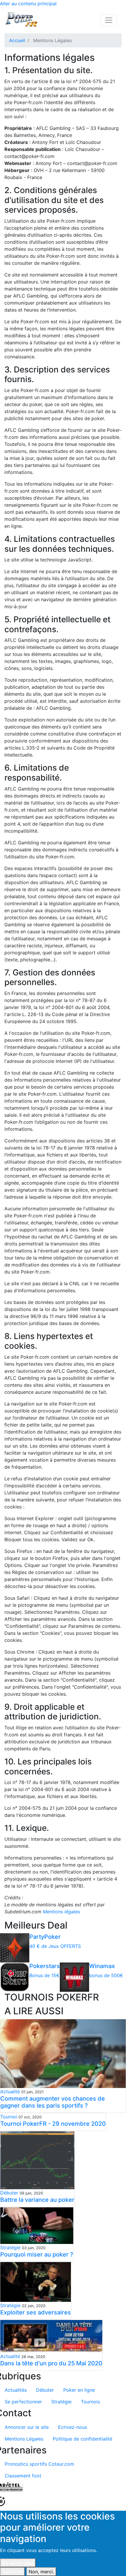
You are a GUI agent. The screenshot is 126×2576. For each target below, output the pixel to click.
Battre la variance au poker (37, 2200)
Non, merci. (41, 2572)
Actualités (16, 2390)
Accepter (12, 2572)
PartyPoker (45, 1937)
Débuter (9, 2193)
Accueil (17, 40)
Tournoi (9, 2117)
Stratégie (10, 2247)
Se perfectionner (23, 2402)
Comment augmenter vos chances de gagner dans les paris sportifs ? (53, 2102)
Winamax (102, 1966)
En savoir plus (18, 2563)
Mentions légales (61, 1912)
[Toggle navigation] (109, 20)
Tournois (90, 2402)
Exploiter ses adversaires (36, 2312)
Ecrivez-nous (73, 2427)
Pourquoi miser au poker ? (37, 2254)
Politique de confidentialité (82, 2439)
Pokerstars (45, 1966)
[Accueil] (22, 20)
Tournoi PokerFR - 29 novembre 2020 (53, 2124)
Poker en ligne (79, 2390)
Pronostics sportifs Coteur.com (39, 2464)
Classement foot (23, 2476)
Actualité (10, 2092)
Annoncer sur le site (27, 2427)
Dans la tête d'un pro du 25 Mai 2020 (51, 2363)
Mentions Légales (24, 2439)
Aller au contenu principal (28, 4)
